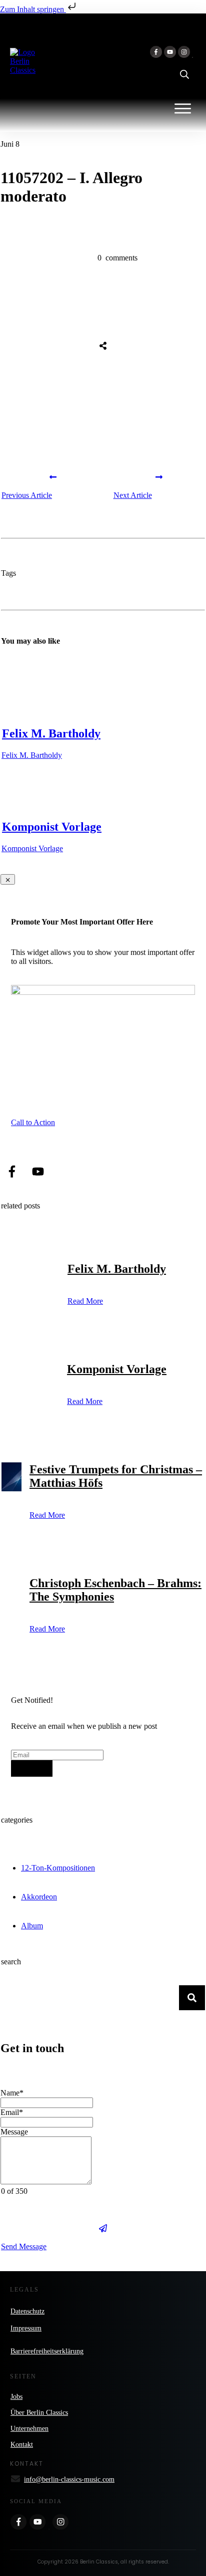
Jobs (16, 2397)
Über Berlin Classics (39, 2413)
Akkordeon (39, 1897)
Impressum (26, 2328)
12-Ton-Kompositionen (58, 1868)
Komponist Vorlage (52, 827)
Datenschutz (27, 2311)
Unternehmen (29, 2429)
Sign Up (32, 1768)
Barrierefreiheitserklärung (47, 2351)
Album (32, 1926)
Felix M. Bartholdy (51, 733)
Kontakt (22, 2445)
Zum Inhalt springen (33, 9)
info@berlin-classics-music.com (69, 2479)
